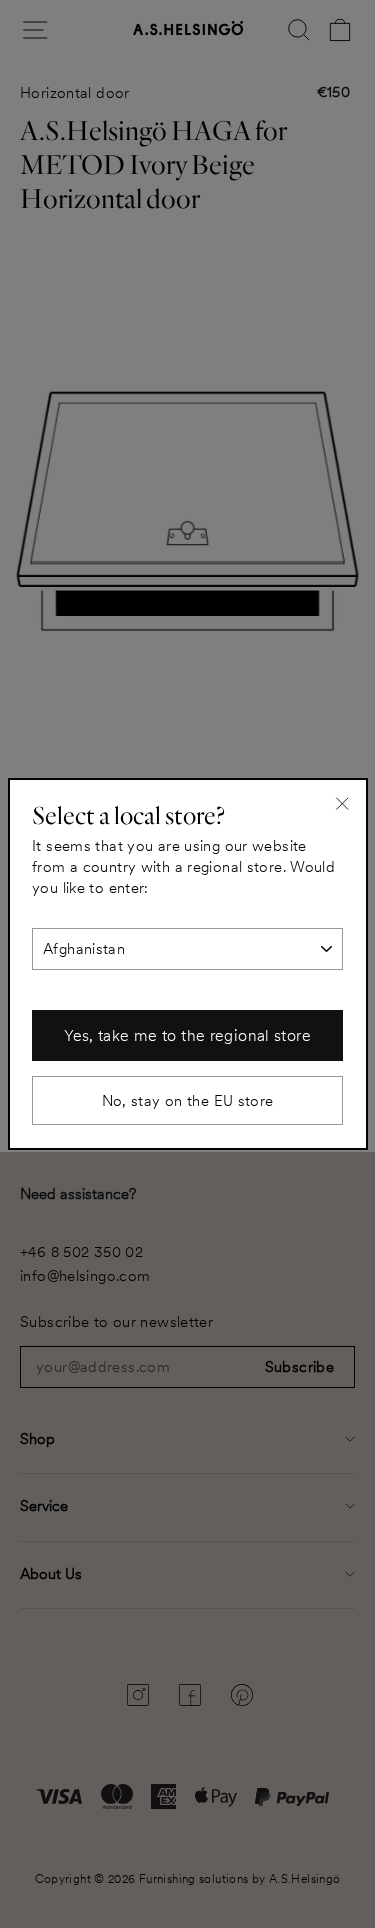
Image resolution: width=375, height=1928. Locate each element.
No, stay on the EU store (188, 1100)
